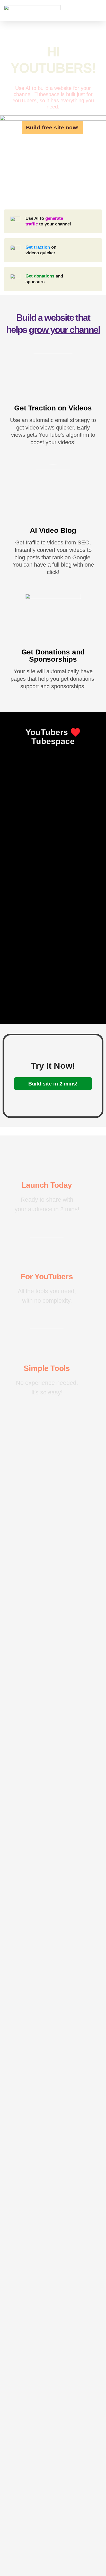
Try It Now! (53, 1066)
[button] (98, 11)
